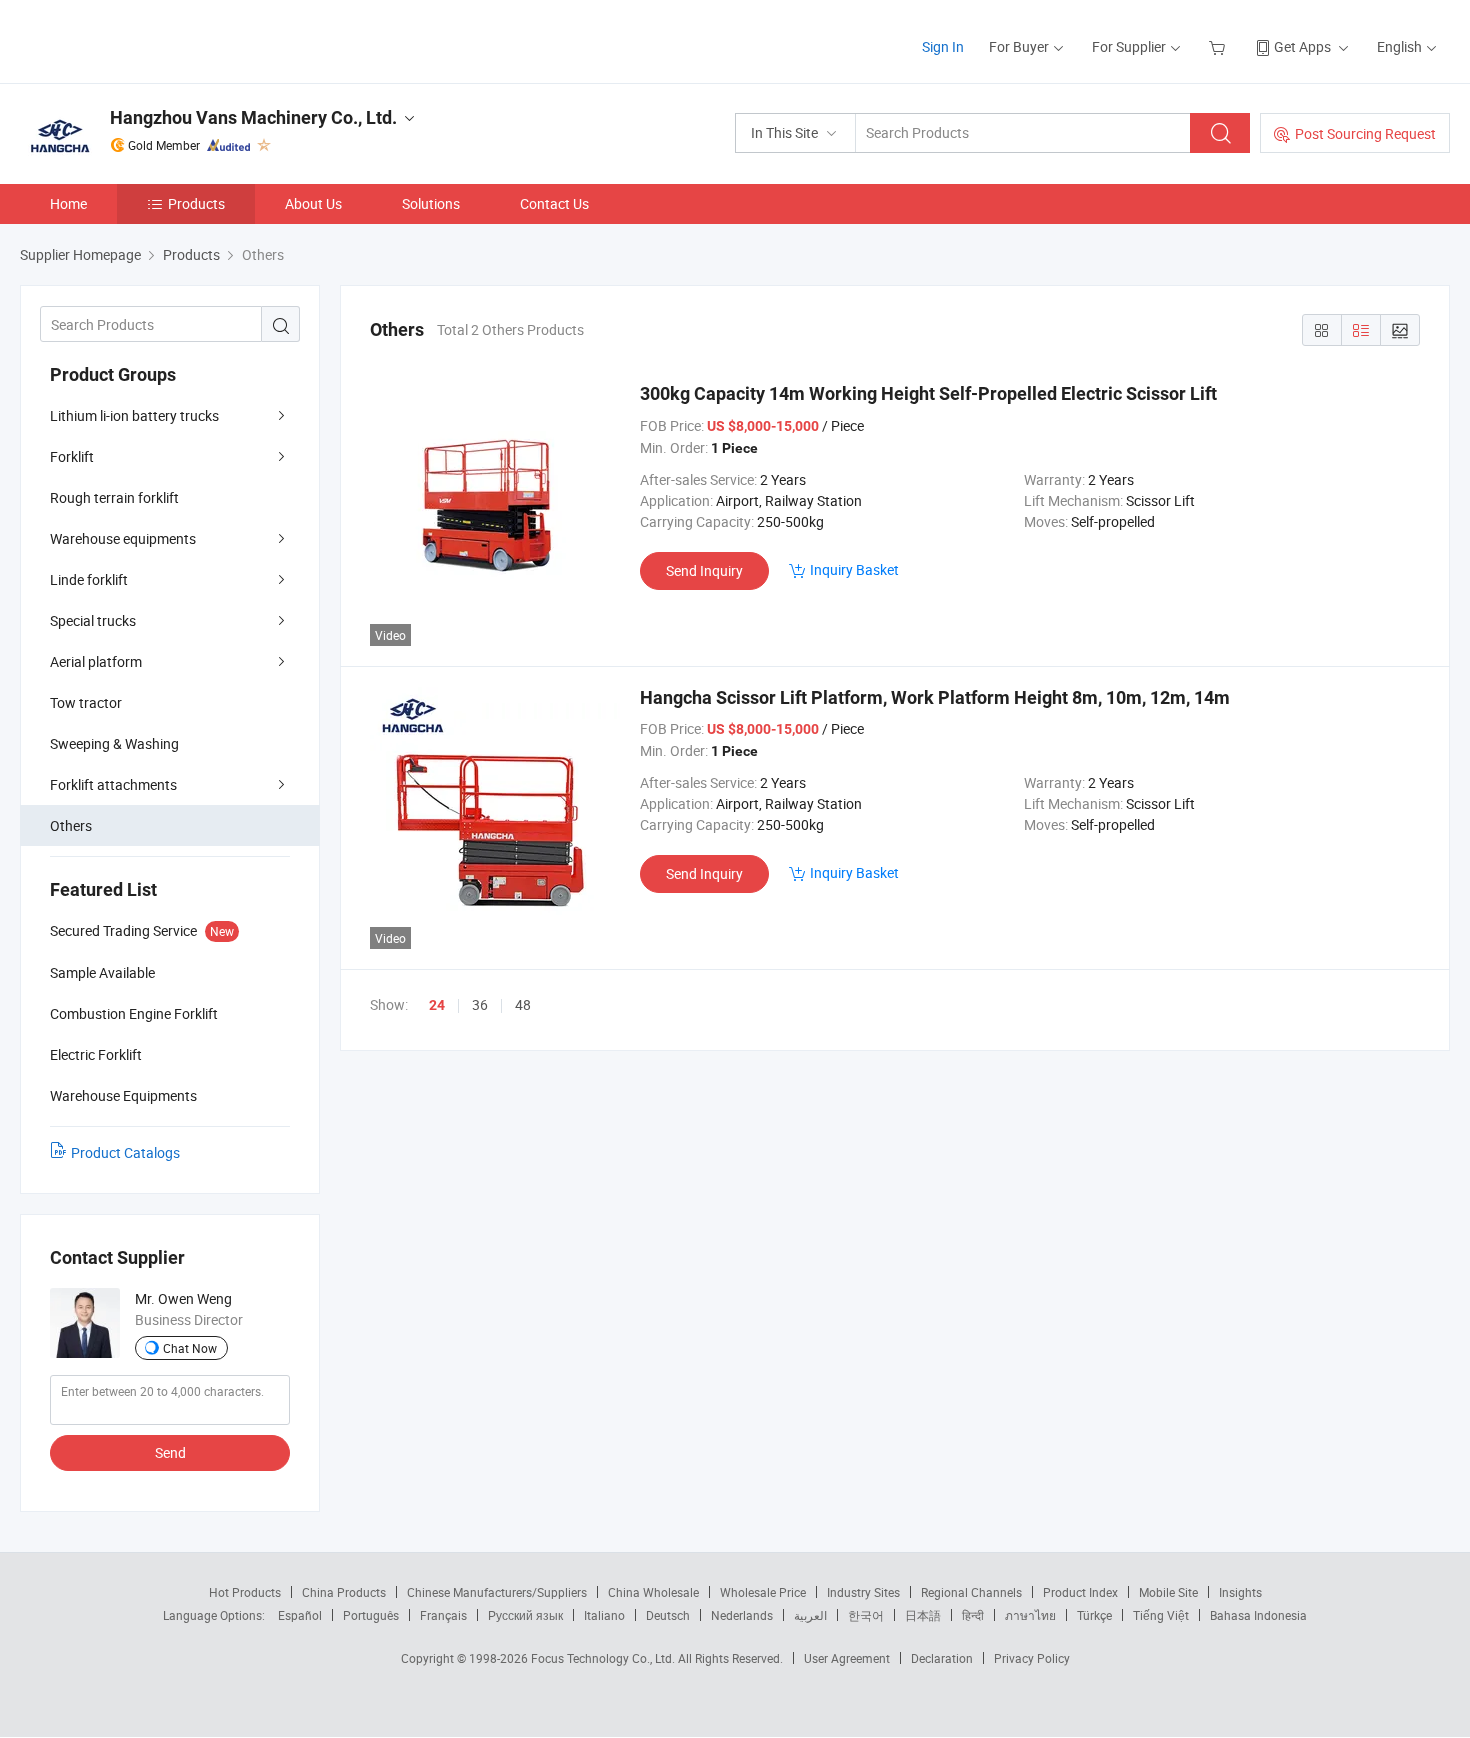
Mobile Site (1168, 1592)
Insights (1240, 1592)
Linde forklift (89, 579)
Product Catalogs (125, 1152)
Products (196, 203)
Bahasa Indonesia (1258, 1615)
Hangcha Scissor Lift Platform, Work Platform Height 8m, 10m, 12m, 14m (935, 697)
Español (300, 1615)
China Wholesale (653, 1592)
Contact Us (554, 203)
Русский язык (525, 1615)
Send (170, 1452)
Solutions (431, 203)
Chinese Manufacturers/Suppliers (497, 1592)
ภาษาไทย (1030, 1615)
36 (480, 1004)
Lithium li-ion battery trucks (134, 415)
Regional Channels (971, 1592)
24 (437, 1005)
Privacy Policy (1032, 1658)
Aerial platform (96, 661)
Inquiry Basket (854, 569)
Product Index (1080, 1592)
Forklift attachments (113, 784)
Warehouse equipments (123, 538)
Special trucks (93, 620)
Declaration (942, 1658)
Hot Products (245, 1592)
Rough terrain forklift (114, 497)
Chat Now (190, 1348)
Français (443, 1615)
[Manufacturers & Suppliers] (148, 39)
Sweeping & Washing (114, 743)
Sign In (943, 46)
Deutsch (668, 1615)
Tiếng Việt (1161, 1615)
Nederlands (742, 1615)
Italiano (604, 1615)
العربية (810, 1615)
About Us (313, 203)
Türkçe (1094, 1615)
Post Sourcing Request (1365, 133)
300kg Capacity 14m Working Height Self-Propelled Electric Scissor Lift (928, 393)
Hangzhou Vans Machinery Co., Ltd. (253, 117)
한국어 (866, 1615)
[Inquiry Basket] (1219, 46)
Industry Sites (863, 1592)
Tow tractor (86, 702)
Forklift (72, 456)
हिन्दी (973, 1615)
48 (523, 1004)
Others (71, 825)
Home (68, 203)
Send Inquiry (704, 570)
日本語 (923, 1615)
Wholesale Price (763, 1592)
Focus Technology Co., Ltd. (604, 1658)
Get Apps (1302, 46)
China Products (344, 1592)
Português (371, 1615)
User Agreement (847, 1658)
